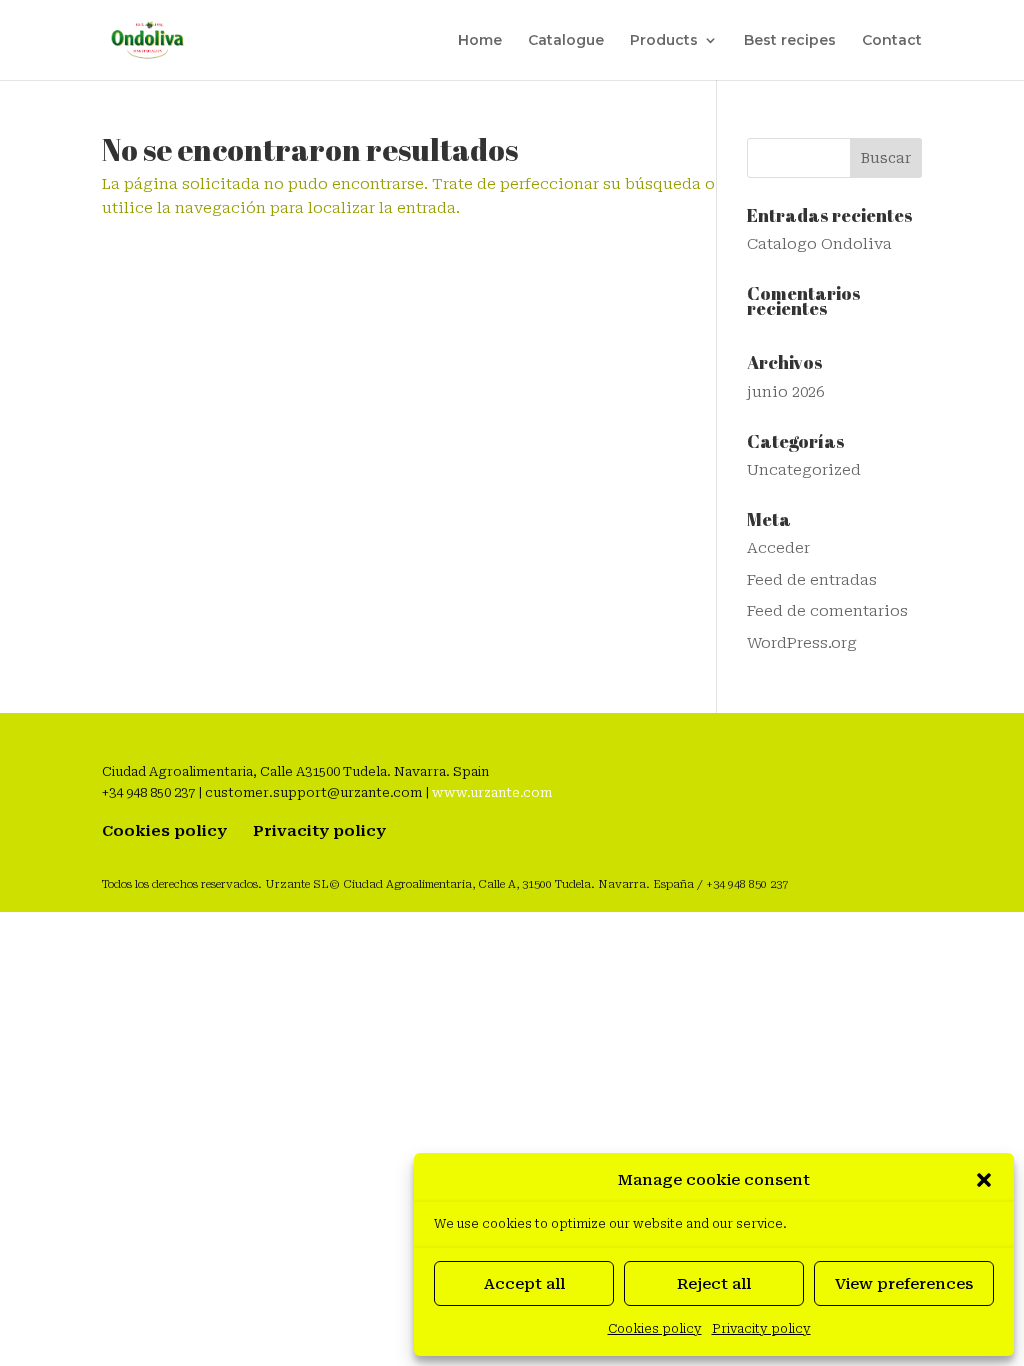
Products (664, 41)
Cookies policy (655, 1329)
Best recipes (790, 41)
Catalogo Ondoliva (819, 244)
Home (480, 41)
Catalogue (566, 41)
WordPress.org (802, 643)
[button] (984, 1180)
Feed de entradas (812, 580)
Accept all (524, 1284)
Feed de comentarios (827, 611)
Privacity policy (761, 1329)
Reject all (714, 1284)
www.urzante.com (492, 792)
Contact (892, 41)
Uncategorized (804, 470)
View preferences (904, 1284)
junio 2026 (785, 392)
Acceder (778, 548)
